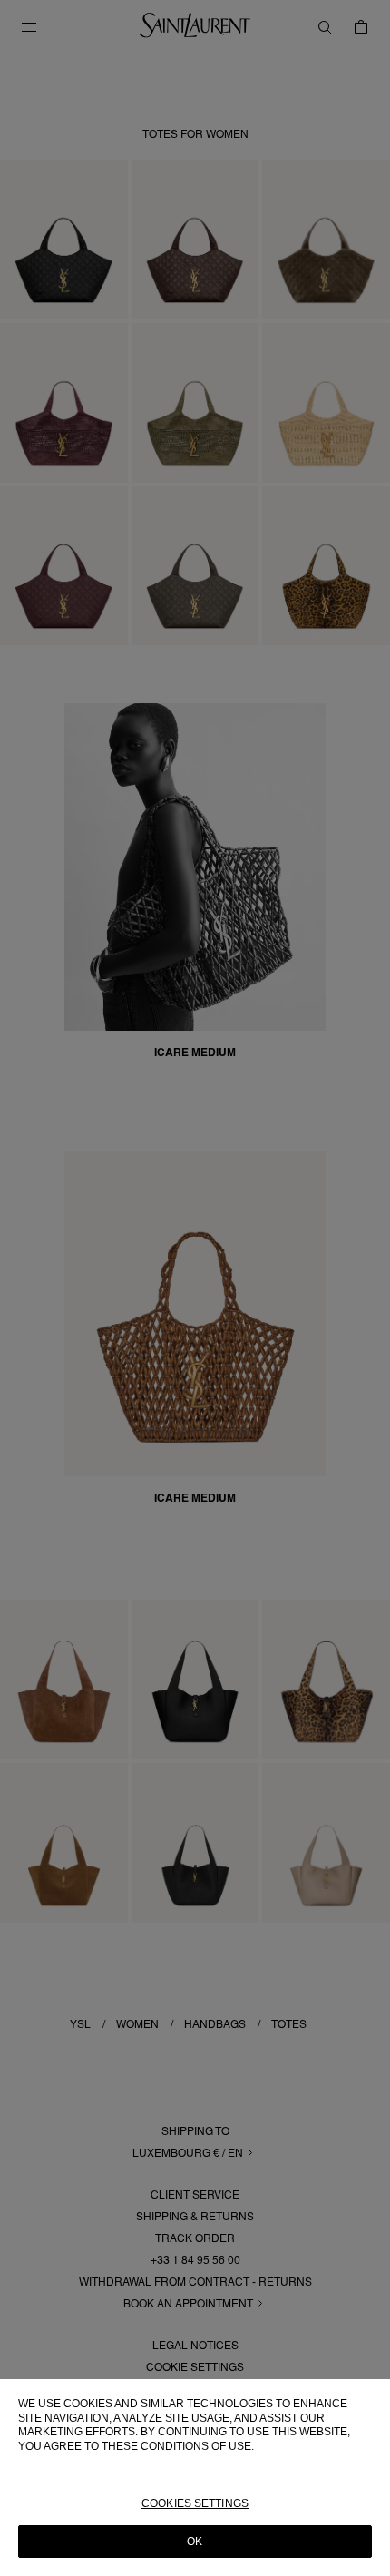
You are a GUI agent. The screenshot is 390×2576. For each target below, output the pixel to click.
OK (195, 2542)
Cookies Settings (195, 2503)
